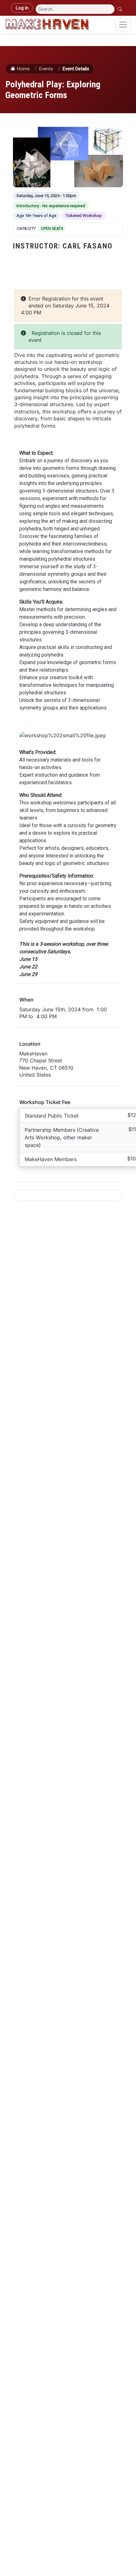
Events (46, 69)
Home (23, 69)
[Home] (47, 25)
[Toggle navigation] (123, 25)
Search (121, 9)
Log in (22, 8)
